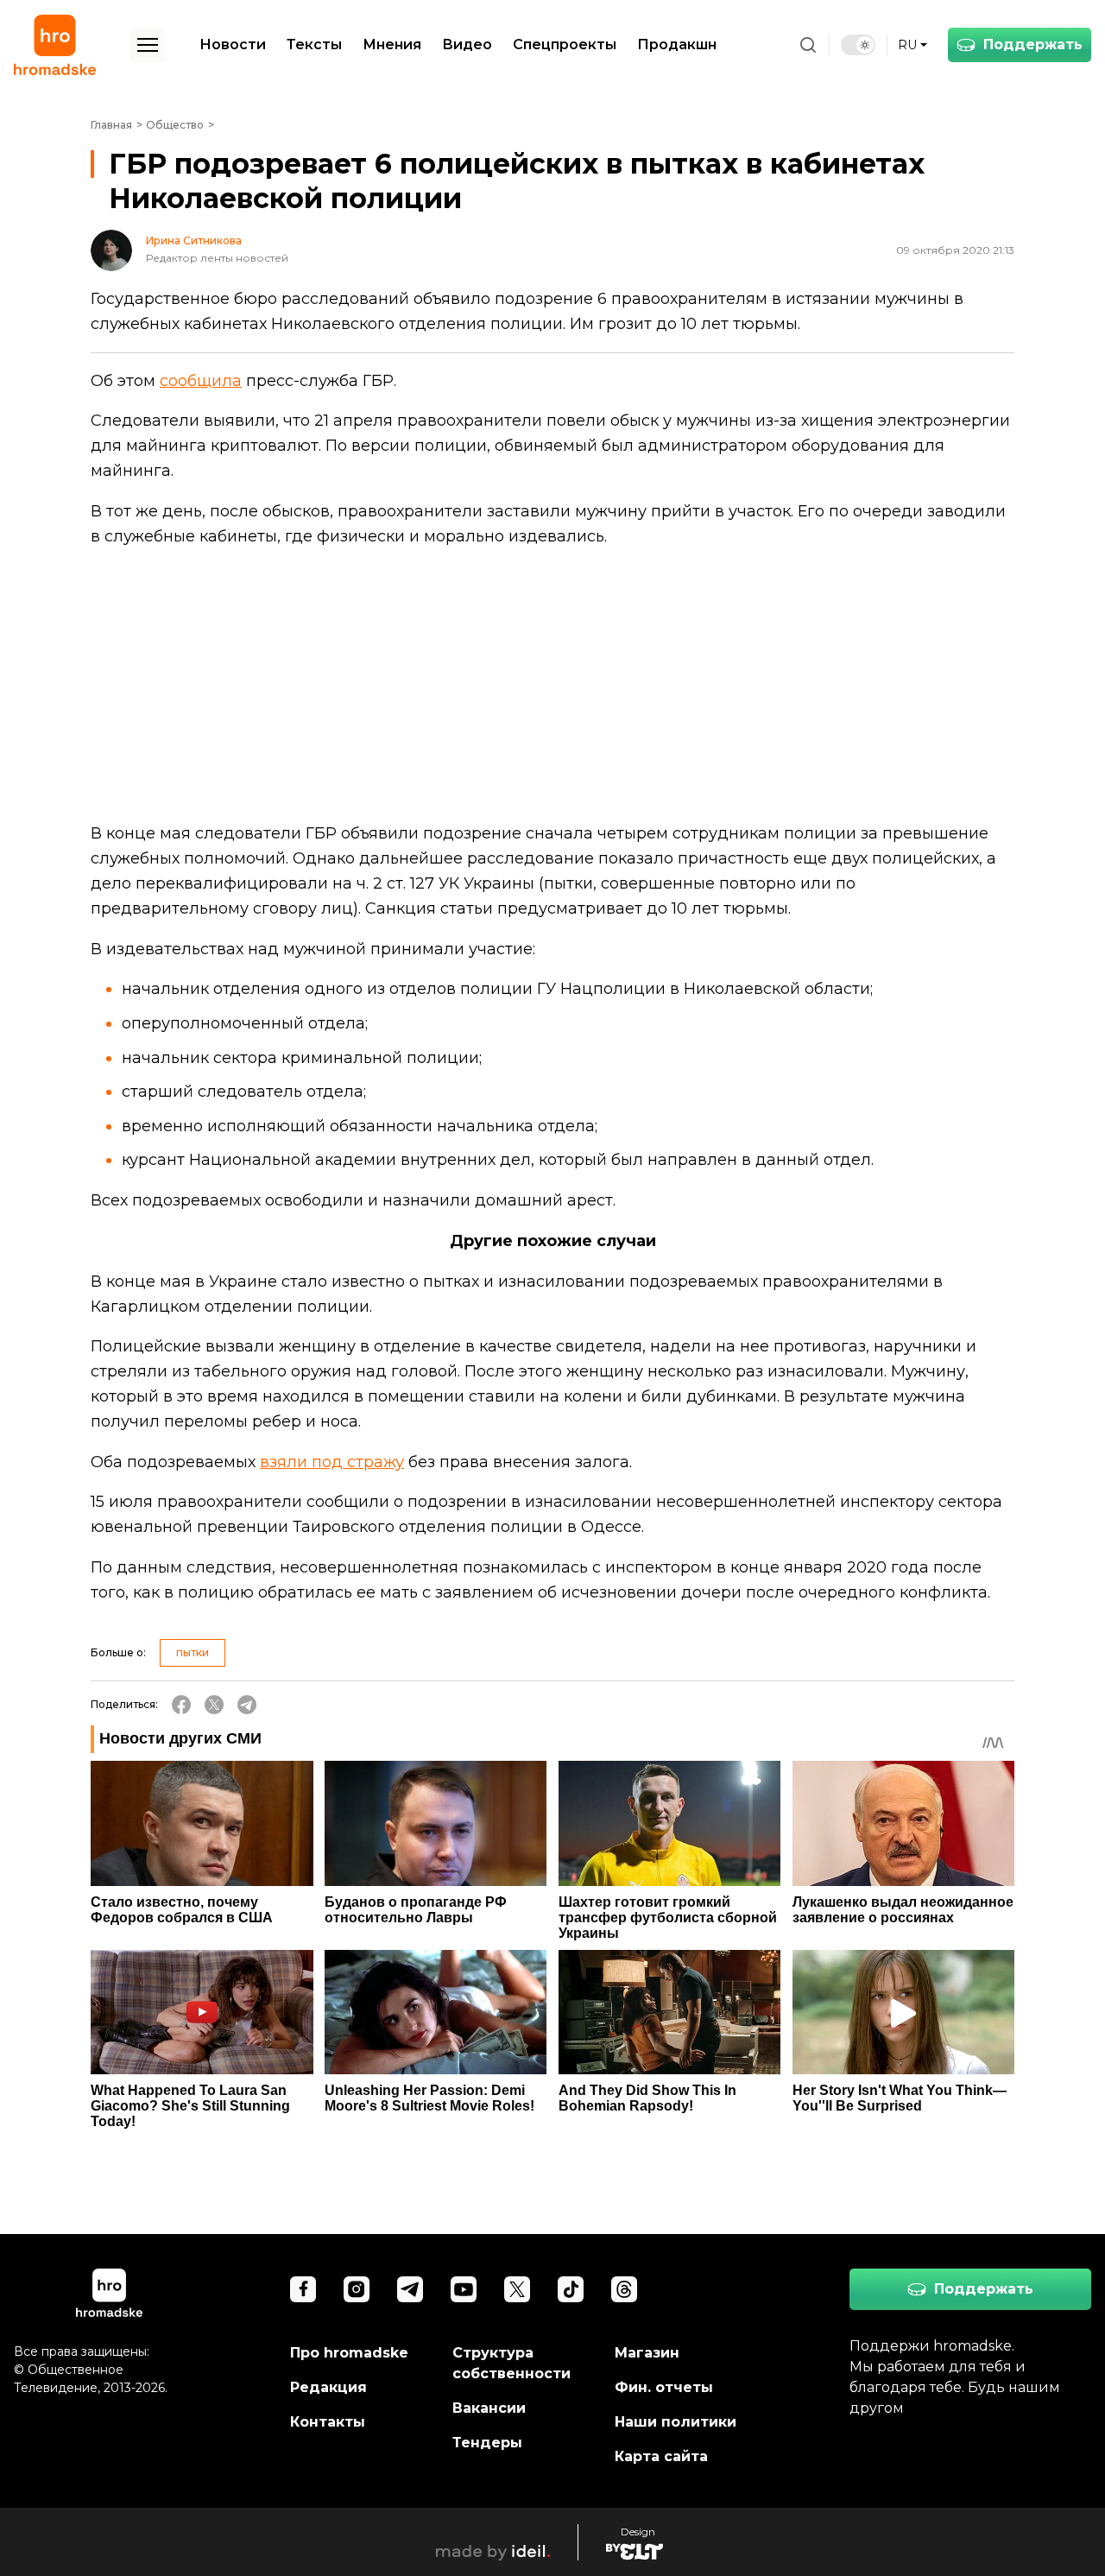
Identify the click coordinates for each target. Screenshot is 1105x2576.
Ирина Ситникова (194, 241)
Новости (233, 44)
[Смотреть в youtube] (464, 2289)
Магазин (647, 2353)
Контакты (328, 2422)
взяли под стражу (332, 1462)
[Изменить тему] (858, 45)
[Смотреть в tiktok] (571, 2289)
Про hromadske (349, 2353)
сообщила (201, 381)
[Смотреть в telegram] (410, 2289)
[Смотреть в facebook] (303, 2289)
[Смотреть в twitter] (517, 2289)
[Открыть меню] (148, 45)
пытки (193, 1652)
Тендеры (487, 2443)
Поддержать (1033, 44)
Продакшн (677, 44)
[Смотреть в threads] (624, 2289)
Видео (467, 44)
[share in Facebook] (181, 1705)
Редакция (328, 2387)
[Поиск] (808, 45)
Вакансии (489, 2408)
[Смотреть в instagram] (357, 2289)
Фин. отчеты (664, 2387)
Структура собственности (511, 2363)
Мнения (392, 44)
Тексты (314, 44)
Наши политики (676, 2422)
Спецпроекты (565, 44)
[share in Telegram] (247, 1705)
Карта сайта (661, 2456)
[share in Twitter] (214, 1705)
